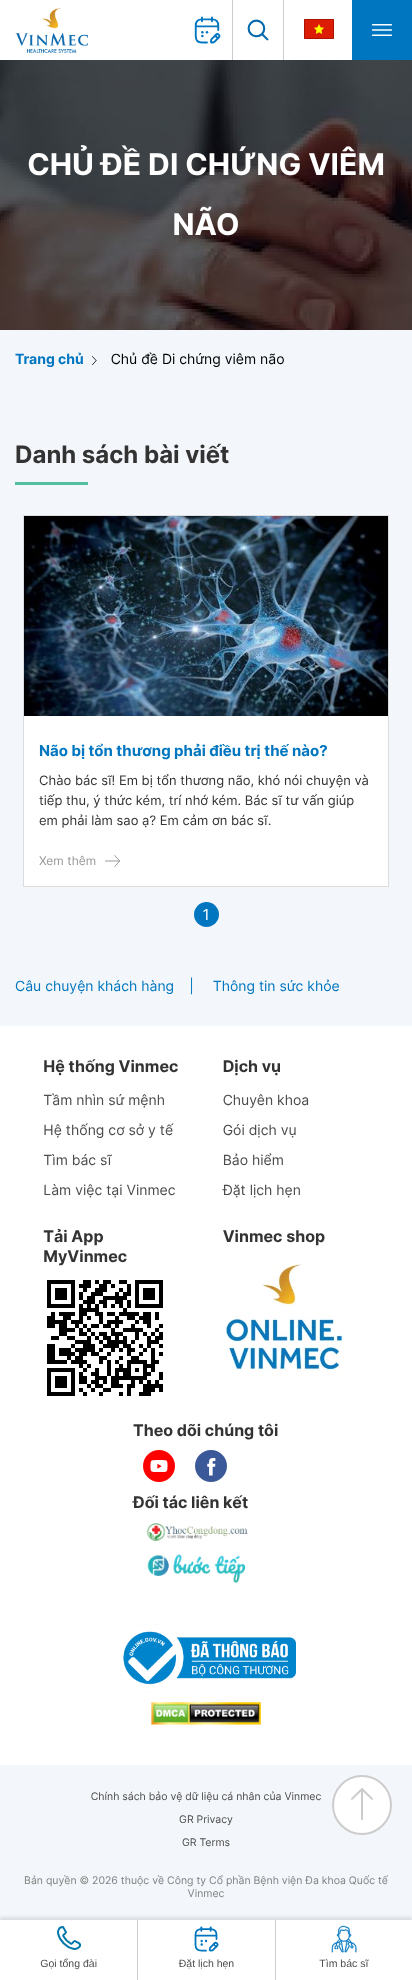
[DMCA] (206, 1713)
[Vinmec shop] (285, 1318)
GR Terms (206, 1842)
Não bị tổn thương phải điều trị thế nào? (183, 750)
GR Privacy (206, 1819)
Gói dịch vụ (260, 1130)
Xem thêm (67, 860)
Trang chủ (49, 359)
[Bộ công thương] (206, 1658)
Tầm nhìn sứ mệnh (104, 1100)
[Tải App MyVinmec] (105, 1338)
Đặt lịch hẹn (262, 1190)
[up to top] (362, 1805)
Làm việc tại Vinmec (109, 1190)
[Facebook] (211, 1466)
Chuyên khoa (266, 1100)
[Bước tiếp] (198, 1568)
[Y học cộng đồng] (198, 1532)
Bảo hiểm (253, 1160)
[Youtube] (159, 1466)
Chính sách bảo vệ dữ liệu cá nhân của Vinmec (206, 1796)
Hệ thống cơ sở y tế (108, 1130)
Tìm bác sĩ (77, 1160)
